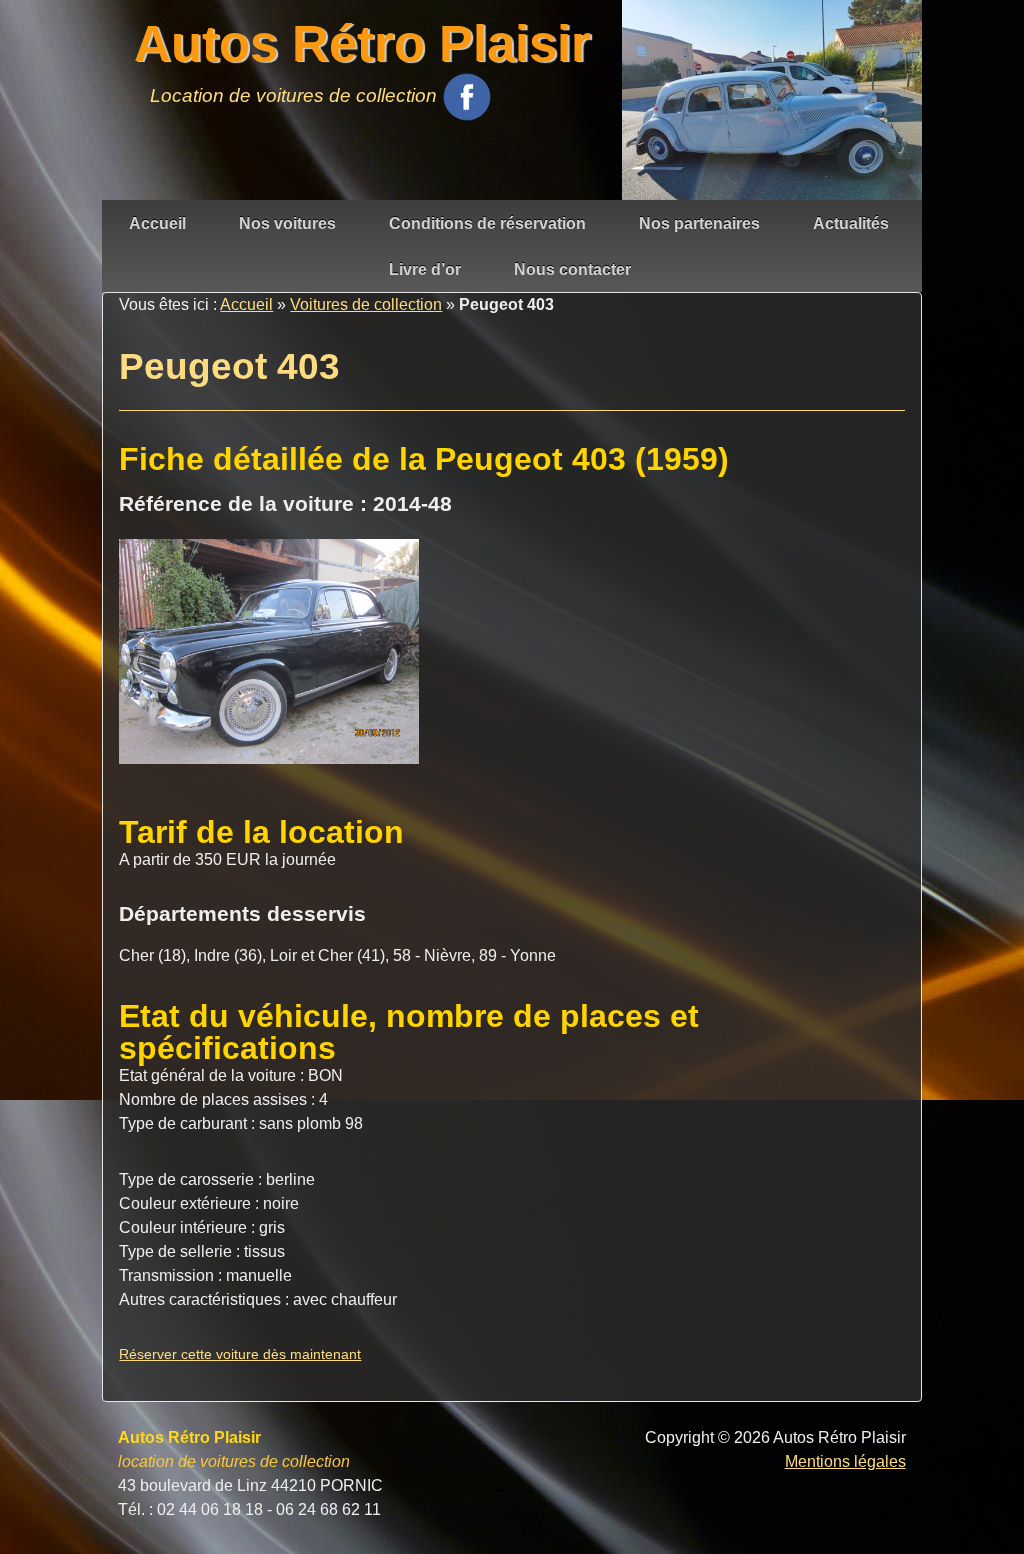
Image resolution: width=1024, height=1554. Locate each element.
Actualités (851, 223)
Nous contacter (572, 269)
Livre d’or (425, 269)
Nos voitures (287, 223)
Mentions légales (845, 1461)
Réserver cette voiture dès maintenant (240, 1354)
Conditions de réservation (487, 223)
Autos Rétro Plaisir (362, 43)
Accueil (157, 223)
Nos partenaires (699, 223)
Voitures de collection (366, 304)
